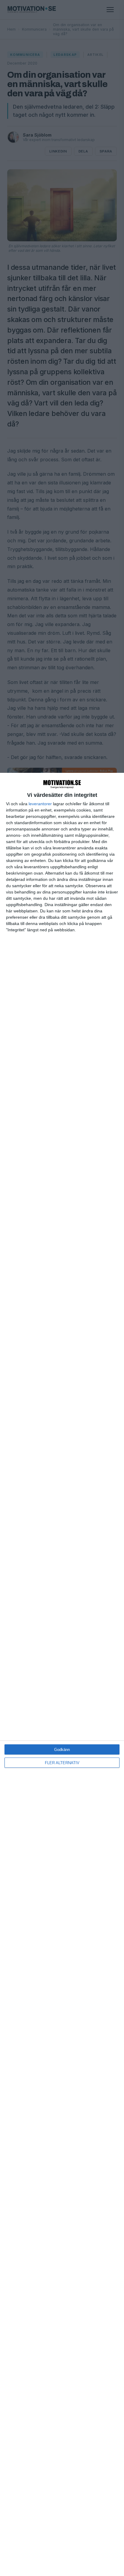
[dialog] (62, 1674)
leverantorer (40, 804)
